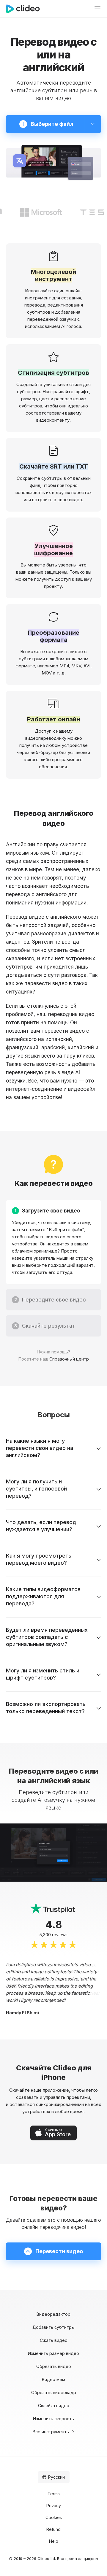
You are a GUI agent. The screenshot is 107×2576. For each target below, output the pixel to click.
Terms (54, 2494)
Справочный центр (69, 1359)
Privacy (54, 2506)
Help (54, 2541)
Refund (53, 2529)
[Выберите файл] (93, 124)
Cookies (54, 2517)
